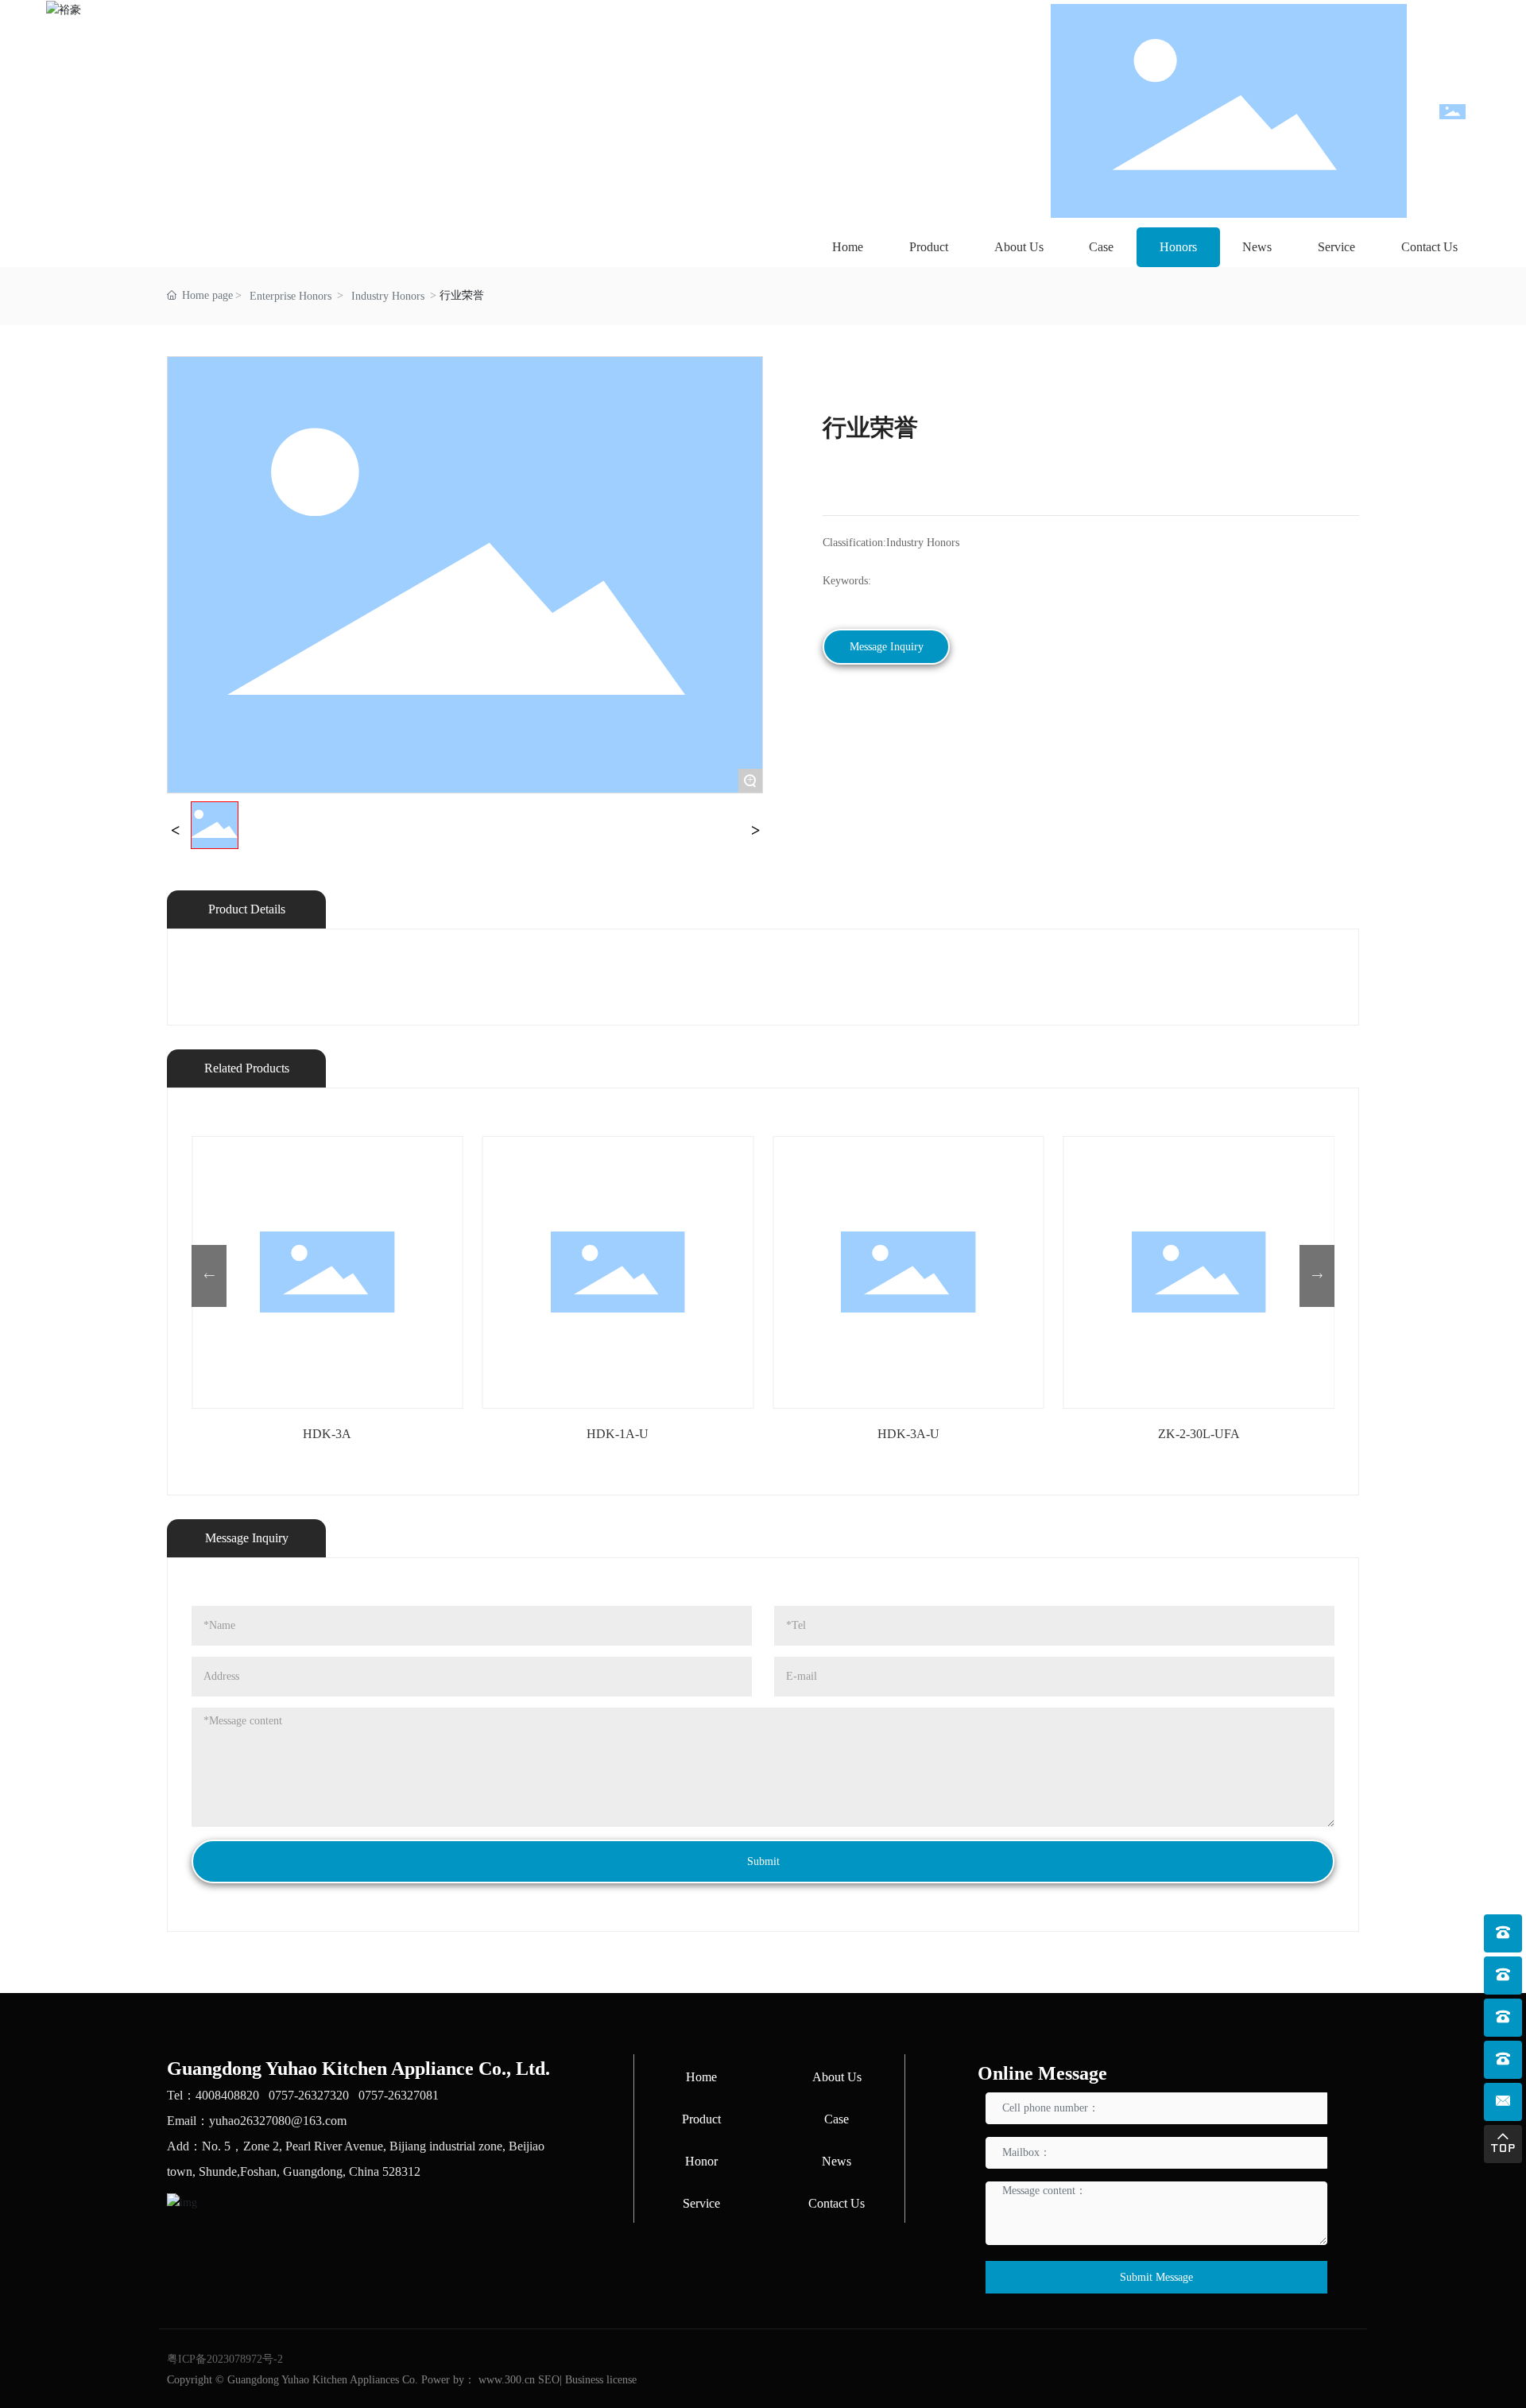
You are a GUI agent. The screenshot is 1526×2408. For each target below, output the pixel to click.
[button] (209, 1276)
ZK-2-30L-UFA (1199, 1434)
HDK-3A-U (908, 1434)
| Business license (598, 2380)
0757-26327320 (309, 2095)
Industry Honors (388, 296)
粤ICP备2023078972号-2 (225, 2359)
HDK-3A (327, 1434)
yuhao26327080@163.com (278, 2121)
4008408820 (227, 2095)
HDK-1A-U (618, 1434)
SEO (549, 2380)
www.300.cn (507, 2380)
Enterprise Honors (290, 296)
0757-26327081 (399, 2095)
